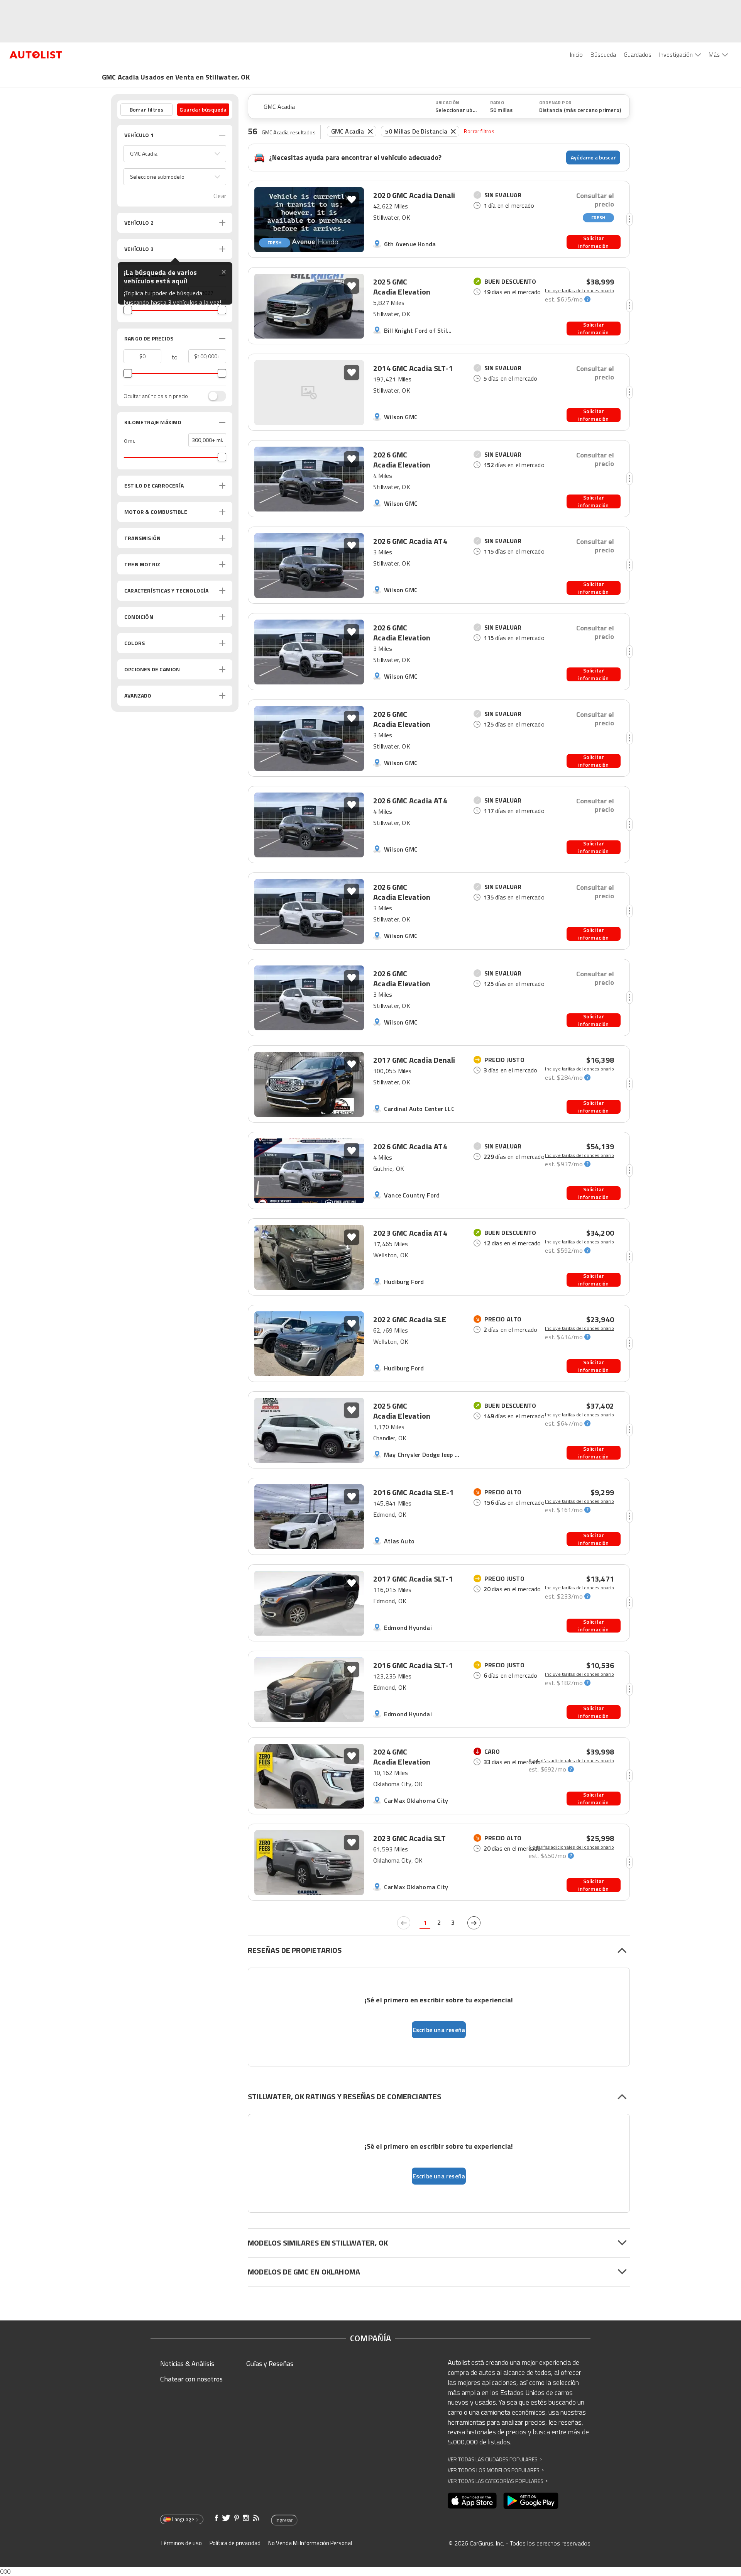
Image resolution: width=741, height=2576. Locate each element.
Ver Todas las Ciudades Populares (495, 2459)
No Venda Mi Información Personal (310, 2543)
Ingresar (284, 2520)
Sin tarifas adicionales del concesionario (571, 1761)
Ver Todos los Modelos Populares (496, 2470)
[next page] (474, 1923)
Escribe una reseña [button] (439, 2030)
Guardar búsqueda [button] (203, 109)
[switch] (213, 396)
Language (183, 2519)
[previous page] (404, 1923)
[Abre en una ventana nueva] (472, 2501)
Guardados (638, 54)
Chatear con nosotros (191, 2379)
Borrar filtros (479, 131)
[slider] (128, 310)
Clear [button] (220, 196)
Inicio (576, 54)
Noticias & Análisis (187, 2363)
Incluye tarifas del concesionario (579, 291)
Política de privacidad (235, 2543)
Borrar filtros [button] (147, 109)
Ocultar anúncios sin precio (156, 396)
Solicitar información (593, 242)
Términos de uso (181, 2543)
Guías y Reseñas (270, 2363)
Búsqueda (603, 54)
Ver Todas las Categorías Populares (498, 2481)
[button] (175, 154)
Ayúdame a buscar (593, 157)
